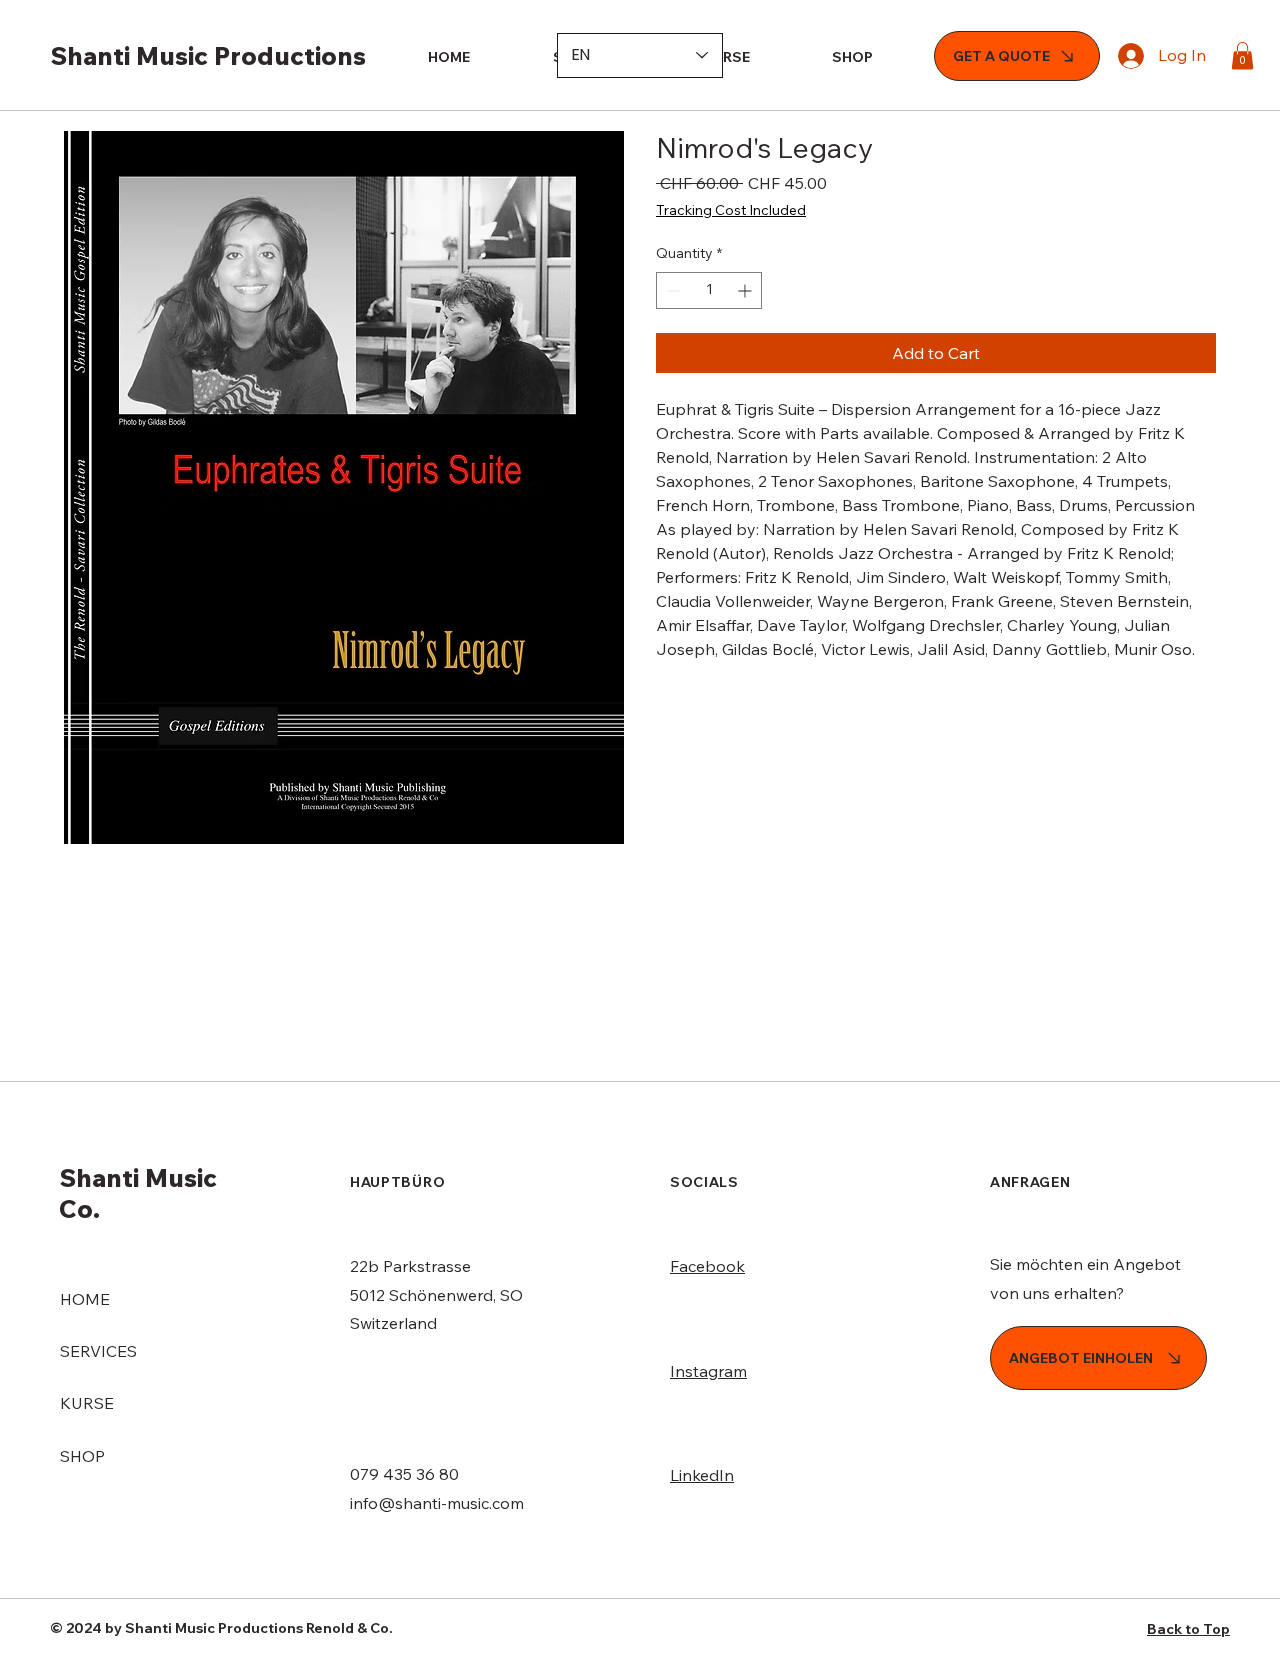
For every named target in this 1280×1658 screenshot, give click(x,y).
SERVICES (98, 1351)
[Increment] (746, 290)
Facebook (707, 1266)
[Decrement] (671, 290)
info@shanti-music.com (437, 1503)
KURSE (87, 1403)
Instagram (708, 1371)
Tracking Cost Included (731, 210)
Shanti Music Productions (208, 55)
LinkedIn (702, 1475)
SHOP (82, 1456)
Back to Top (1188, 1629)
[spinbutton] (709, 290)
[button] (1242, 55)
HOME (85, 1299)
